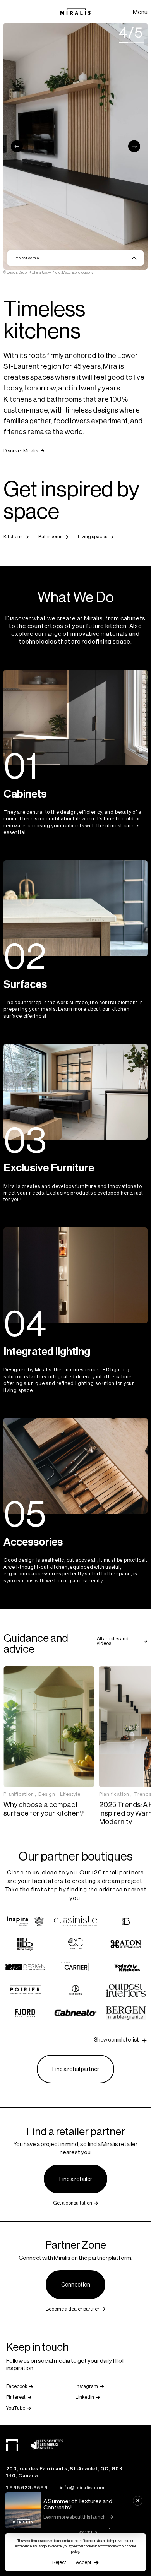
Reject (59, 2562)
